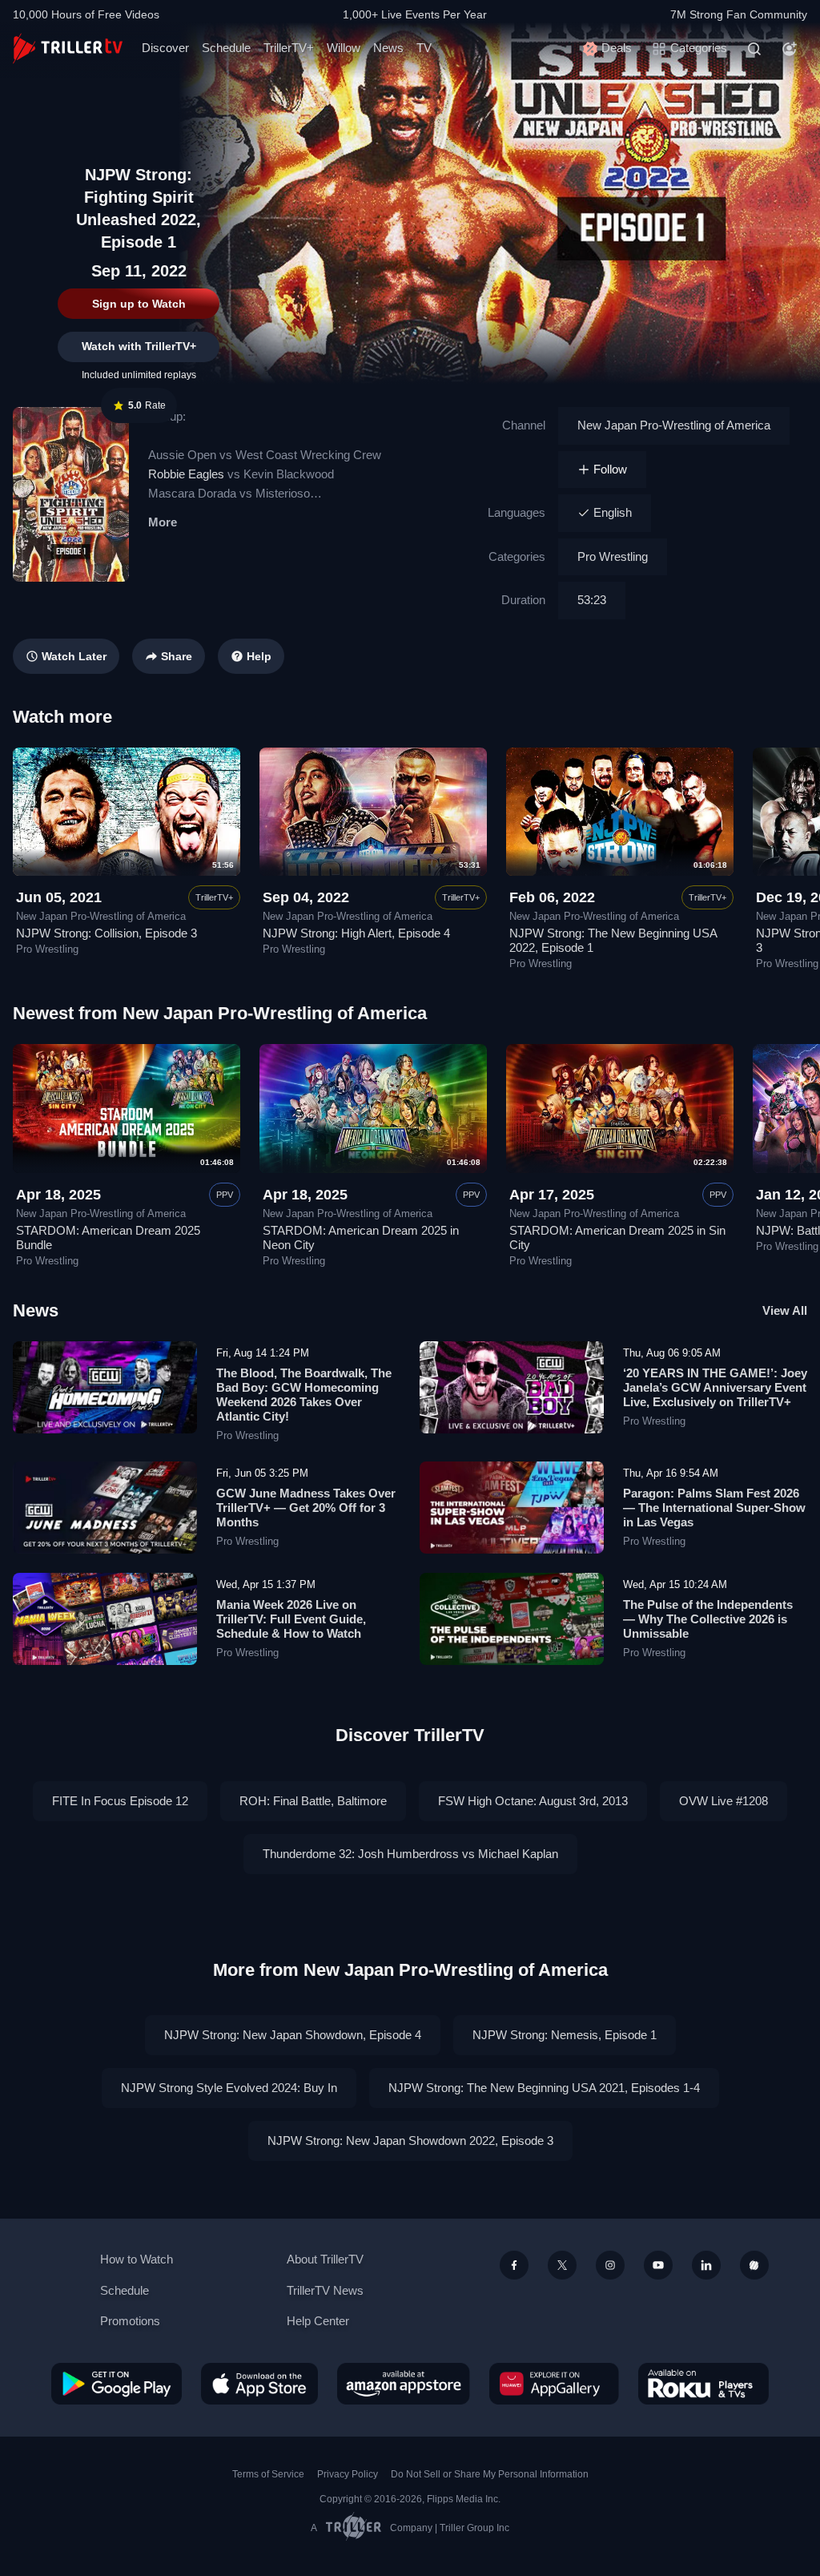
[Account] (790, 49)
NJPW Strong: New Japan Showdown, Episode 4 (293, 2035)
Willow (344, 48)
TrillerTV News (325, 2290)
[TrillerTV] (68, 48)
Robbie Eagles (186, 474)
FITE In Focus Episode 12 (120, 1801)
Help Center (318, 2321)
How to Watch (137, 2259)
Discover (165, 48)
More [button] (163, 522)
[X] (562, 2265)
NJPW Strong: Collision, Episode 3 (107, 933)
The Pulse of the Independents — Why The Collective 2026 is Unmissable (708, 1619)
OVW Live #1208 (724, 1801)
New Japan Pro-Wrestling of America (674, 425)
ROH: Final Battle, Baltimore (313, 1801)
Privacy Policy (348, 2474)
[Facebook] (514, 2265)
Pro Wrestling (613, 556)
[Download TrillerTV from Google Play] (117, 2384)
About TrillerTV (325, 2259)
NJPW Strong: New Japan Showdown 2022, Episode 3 (410, 2141)
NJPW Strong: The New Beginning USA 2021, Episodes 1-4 (544, 2088)
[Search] (754, 49)
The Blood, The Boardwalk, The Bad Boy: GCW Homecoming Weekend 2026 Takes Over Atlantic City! (304, 1395)
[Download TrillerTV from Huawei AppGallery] (554, 2384)
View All (785, 1310)
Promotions (130, 2321)
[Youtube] (658, 2265)
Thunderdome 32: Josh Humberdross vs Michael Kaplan (410, 1854)
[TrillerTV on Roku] (703, 2384)
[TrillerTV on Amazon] (404, 2384)
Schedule (226, 48)
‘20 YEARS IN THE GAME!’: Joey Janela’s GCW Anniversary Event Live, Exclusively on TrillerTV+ (715, 1387)
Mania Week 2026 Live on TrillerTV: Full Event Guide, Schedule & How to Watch (291, 1619)
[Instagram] (610, 2265)
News (388, 48)
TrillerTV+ (289, 48)
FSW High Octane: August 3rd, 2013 (533, 1801)
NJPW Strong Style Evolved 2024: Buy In (229, 2088)
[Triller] (754, 2265)
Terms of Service (268, 2474)
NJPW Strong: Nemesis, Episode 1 (565, 2035)
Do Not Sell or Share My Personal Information (490, 2474)
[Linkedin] (706, 2265)
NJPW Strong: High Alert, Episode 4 (356, 933)
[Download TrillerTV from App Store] (259, 2384)
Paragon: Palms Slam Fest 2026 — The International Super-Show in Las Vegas (714, 1508)
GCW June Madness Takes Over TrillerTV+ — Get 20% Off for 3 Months (306, 1508)
